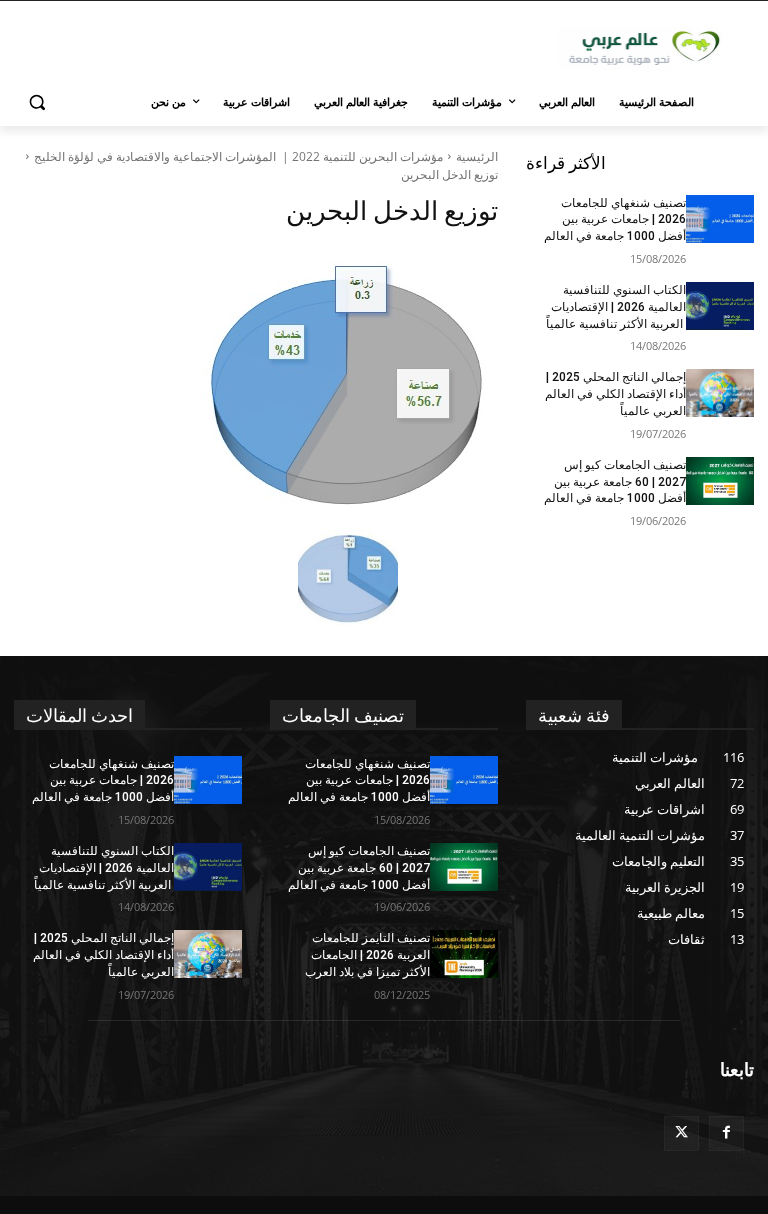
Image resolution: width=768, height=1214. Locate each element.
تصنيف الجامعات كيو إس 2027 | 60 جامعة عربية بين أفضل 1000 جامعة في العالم (615, 482)
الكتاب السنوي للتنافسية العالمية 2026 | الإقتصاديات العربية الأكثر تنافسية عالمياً (616, 307)
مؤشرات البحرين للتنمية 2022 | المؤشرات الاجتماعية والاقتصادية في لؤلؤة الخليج (238, 156)
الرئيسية (477, 156)
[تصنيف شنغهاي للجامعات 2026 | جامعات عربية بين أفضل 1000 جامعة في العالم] (720, 219)
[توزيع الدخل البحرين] (256, 382)
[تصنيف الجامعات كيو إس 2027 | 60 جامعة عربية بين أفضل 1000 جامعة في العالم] (720, 481)
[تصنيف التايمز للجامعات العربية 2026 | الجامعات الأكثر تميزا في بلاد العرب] (464, 954)
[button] (37, 102)
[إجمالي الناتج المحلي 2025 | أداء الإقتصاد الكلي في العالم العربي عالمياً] (720, 393)
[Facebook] (726, 1133)
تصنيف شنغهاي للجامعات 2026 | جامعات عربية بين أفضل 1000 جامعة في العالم (615, 220)
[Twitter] (681, 1133)
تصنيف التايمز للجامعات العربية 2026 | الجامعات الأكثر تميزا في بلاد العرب (367, 955)
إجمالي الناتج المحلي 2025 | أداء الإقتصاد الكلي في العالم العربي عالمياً (615, 394)
